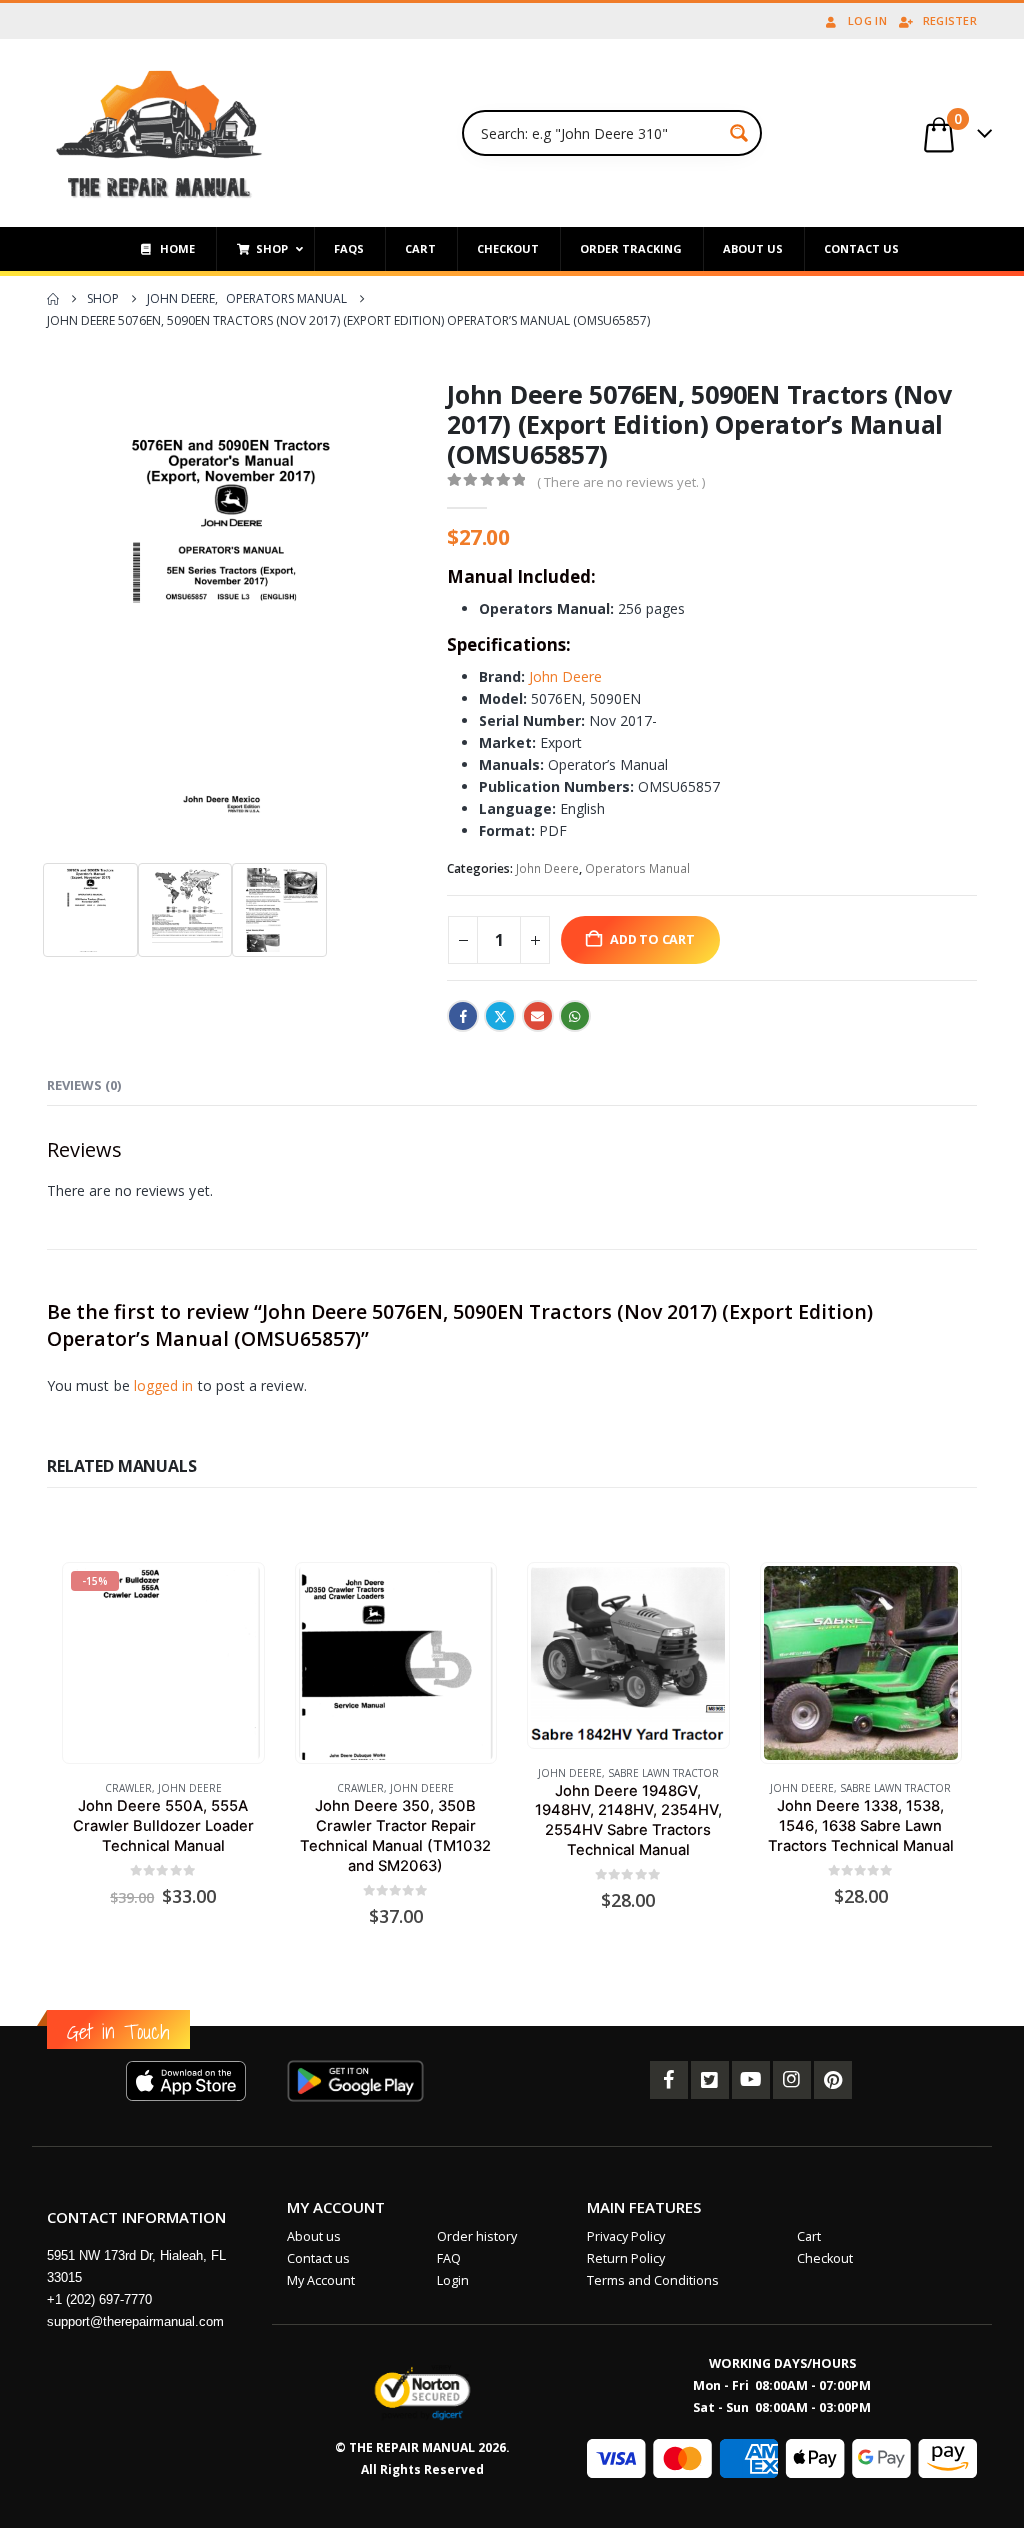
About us (314, 2236)
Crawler (128, 1788)
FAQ (449, 2258)
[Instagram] (792, 2080)
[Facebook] (669, 2080)
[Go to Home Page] (53, 299)
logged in (164, 1385)
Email (538, 1016)
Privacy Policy (626, 2236)
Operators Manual (637, 868)
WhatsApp (575, 1016)
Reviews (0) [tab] (84, 1085)
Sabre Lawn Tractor (663, 1773)
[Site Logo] (159, 133)
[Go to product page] (396, 1663)
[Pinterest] (833, 2080)
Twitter (500, 1016)
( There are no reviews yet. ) (621, 482)
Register (950, 20)
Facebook (463, 1016)
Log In (867, 20)
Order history (477, 2236)
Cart (809, 2236)
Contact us (318, 2258)
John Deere (565, 676)
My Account (321, 2280)
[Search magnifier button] (739, 133)
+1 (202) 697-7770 (99, 2299)
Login (453, 2280)
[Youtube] (751, 2080)
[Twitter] (710, 2080)
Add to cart (652, 939)
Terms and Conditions (653, 2280)
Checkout (825, 2258)
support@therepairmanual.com (135, 2321)
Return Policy (626, 2258)
